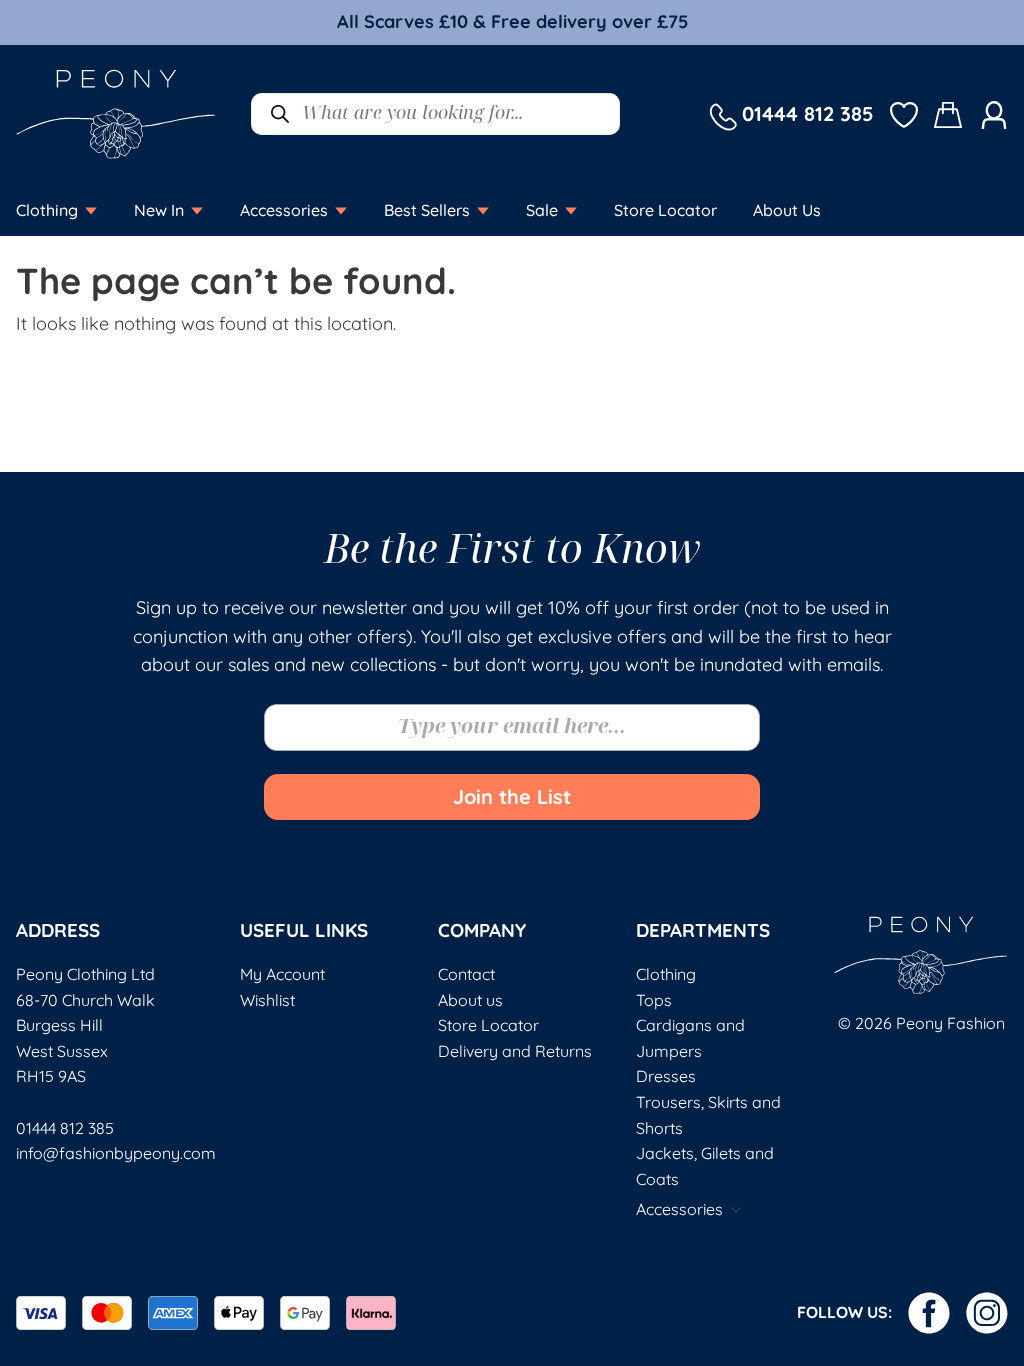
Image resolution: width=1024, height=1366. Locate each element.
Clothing (666, 974)
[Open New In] (197, 210)
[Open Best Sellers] (483, 210)
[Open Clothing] (91, 210)
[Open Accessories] (341, 210)
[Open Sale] (571, 210)
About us (470, 1000)
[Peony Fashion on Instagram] (987, 1313)
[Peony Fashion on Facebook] (929, 1313)
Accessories (679, 1209)
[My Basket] (949, 114)
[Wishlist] (904, 113)
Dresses (666, 1076)
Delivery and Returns (515, 1051)
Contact (466, 974)
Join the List (512, 796)
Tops (654, 1000)
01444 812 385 (65, 1128)
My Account (282, 974)
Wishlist (267, 1000)
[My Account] (994, 113)
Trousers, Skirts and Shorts (708, 1115)
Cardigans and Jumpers (690, 1038)
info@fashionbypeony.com (116, 1153)
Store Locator (488, 1025)
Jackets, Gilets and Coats (705, 1166)
